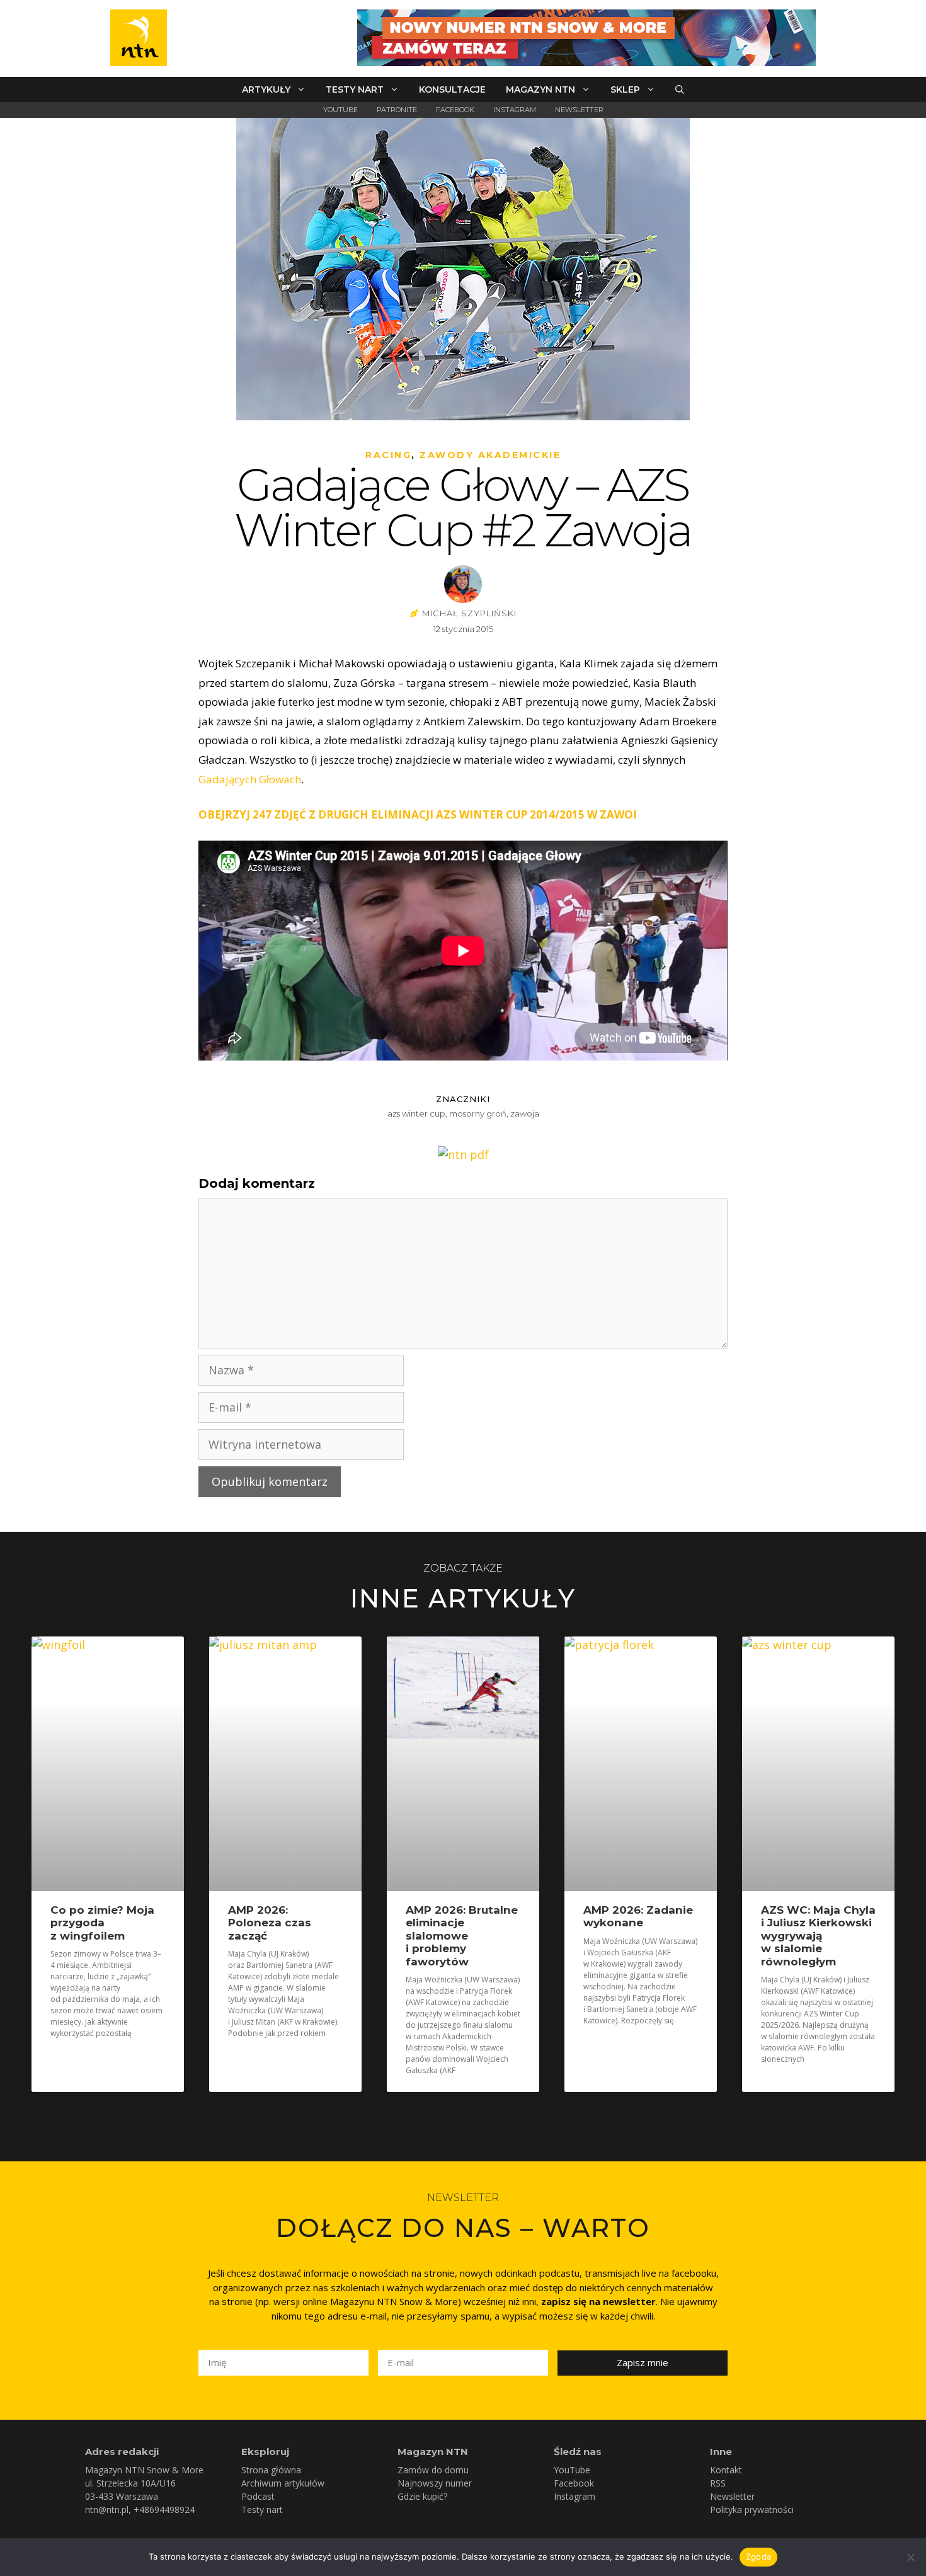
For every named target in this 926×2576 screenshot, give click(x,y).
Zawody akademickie (490, 455)
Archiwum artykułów (283, 2483)
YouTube (340, 110)
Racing (388, 455)
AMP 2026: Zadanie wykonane (638, 1916)
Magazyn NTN (540, 89)
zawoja (525, 1113)
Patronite (397, 110)
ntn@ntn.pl (107, 2510)
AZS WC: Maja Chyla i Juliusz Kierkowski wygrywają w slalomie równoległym (818, 1936)
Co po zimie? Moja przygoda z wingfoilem (102, 1923)
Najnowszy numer (435, 2483)
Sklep (625, 89)
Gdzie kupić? (422, 2496)
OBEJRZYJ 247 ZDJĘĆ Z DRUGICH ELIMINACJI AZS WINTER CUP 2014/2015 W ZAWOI (418, 814)
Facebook (455, 110)
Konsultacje (452, 89)
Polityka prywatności (752, 2510)
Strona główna (271, 2470)
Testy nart (355, 89)
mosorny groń (478, 1113)
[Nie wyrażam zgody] (910, 2557)
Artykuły (266, 89)
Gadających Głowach (250, 779)
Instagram (515, 110)
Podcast (258, 2496)
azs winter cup (416, 1113)
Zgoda (758, 2556)
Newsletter (579, 110)
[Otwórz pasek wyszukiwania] (680, 89)
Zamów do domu (433, 2470)
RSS (718, 2483)
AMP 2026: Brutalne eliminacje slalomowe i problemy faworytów (462, 1936)
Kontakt (726, 2470)
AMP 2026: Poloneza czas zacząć (270, 1923)
